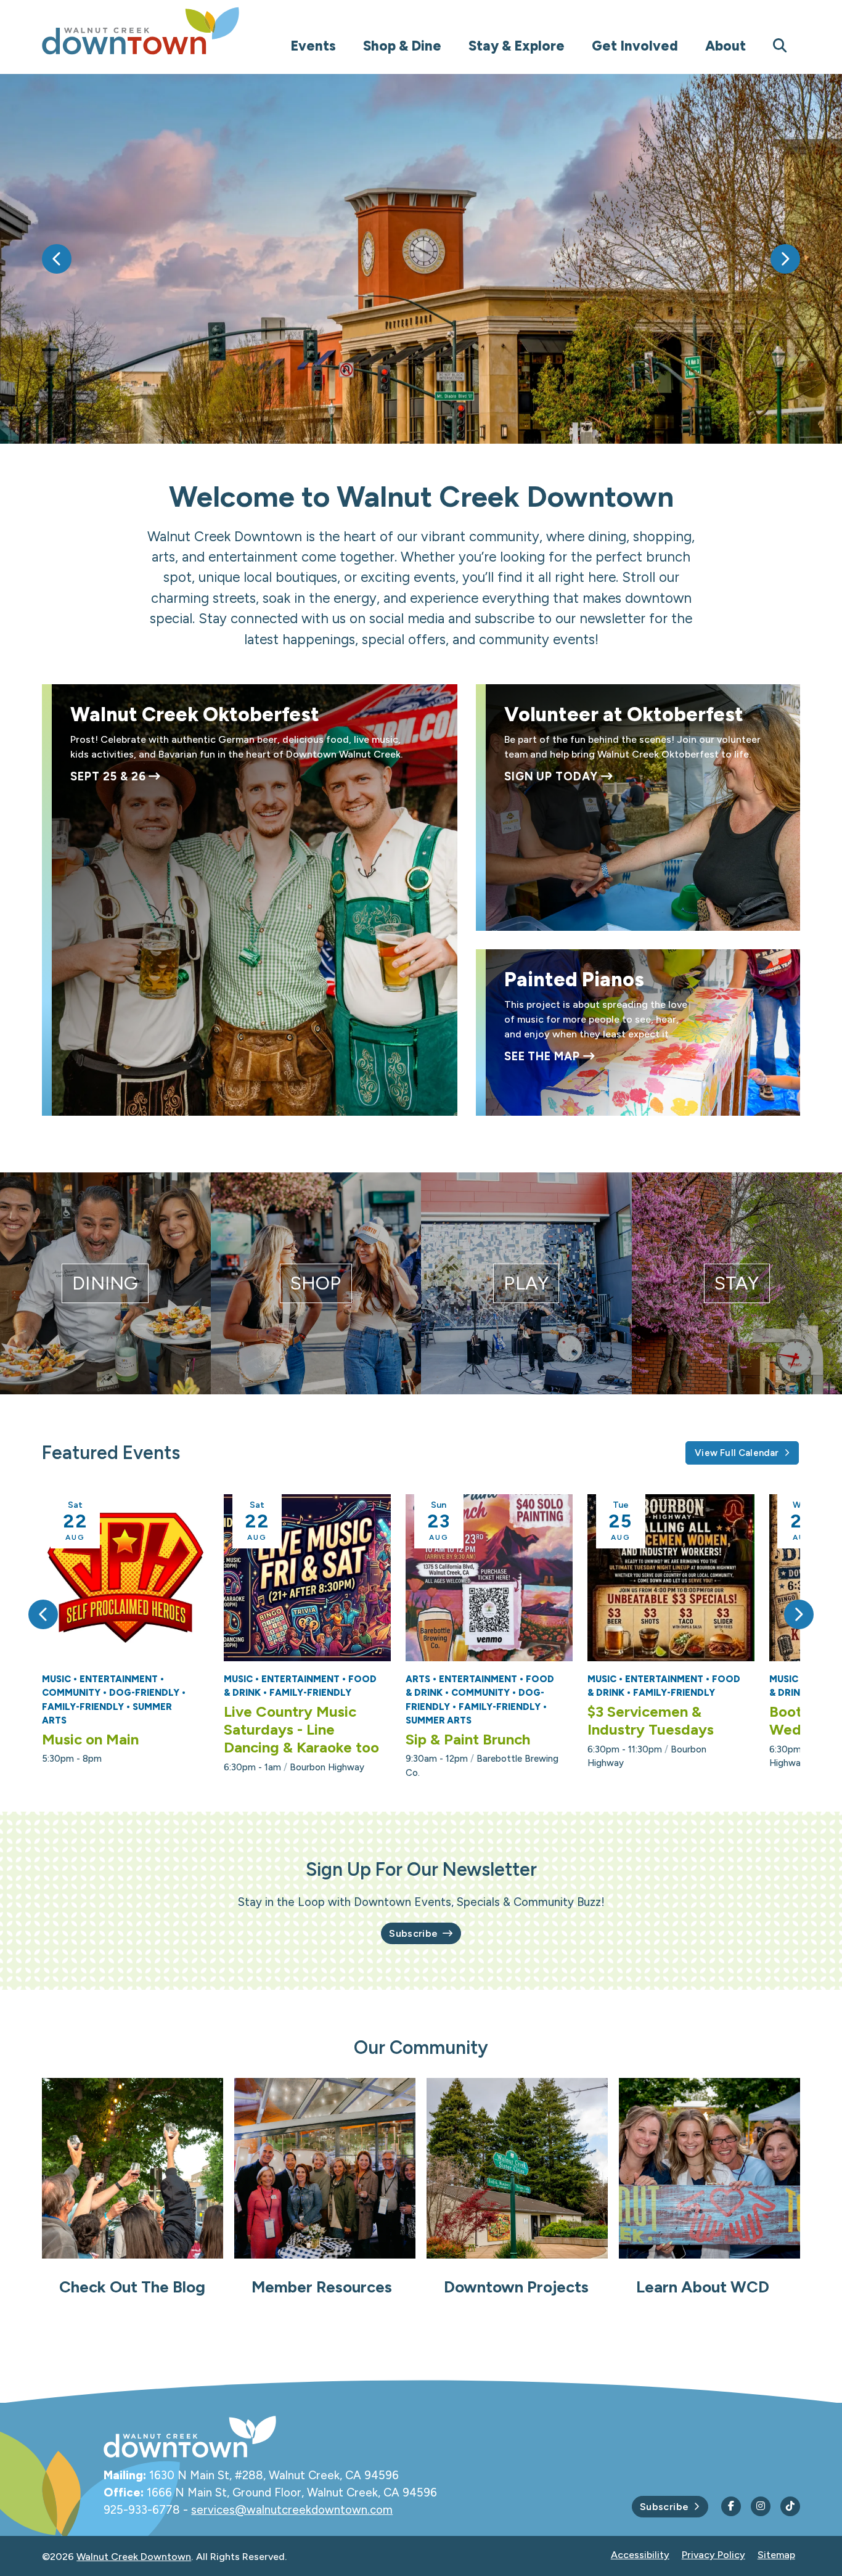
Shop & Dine (402, 46)
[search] (780, 47)
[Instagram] (761, 2506)
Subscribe (413, 1933)
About (726, 46)
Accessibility (640, 2555)
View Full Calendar (737, 1453)
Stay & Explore (517, 46)
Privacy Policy (713, 2555)
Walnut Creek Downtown (134, 2557)
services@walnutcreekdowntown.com (292, 2510)
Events (313, 46)
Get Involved (635, 46)
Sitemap (776, 2555)
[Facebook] (731, 2506)
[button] (57, 259)
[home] (165, 31)
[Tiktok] (790, 2506)
